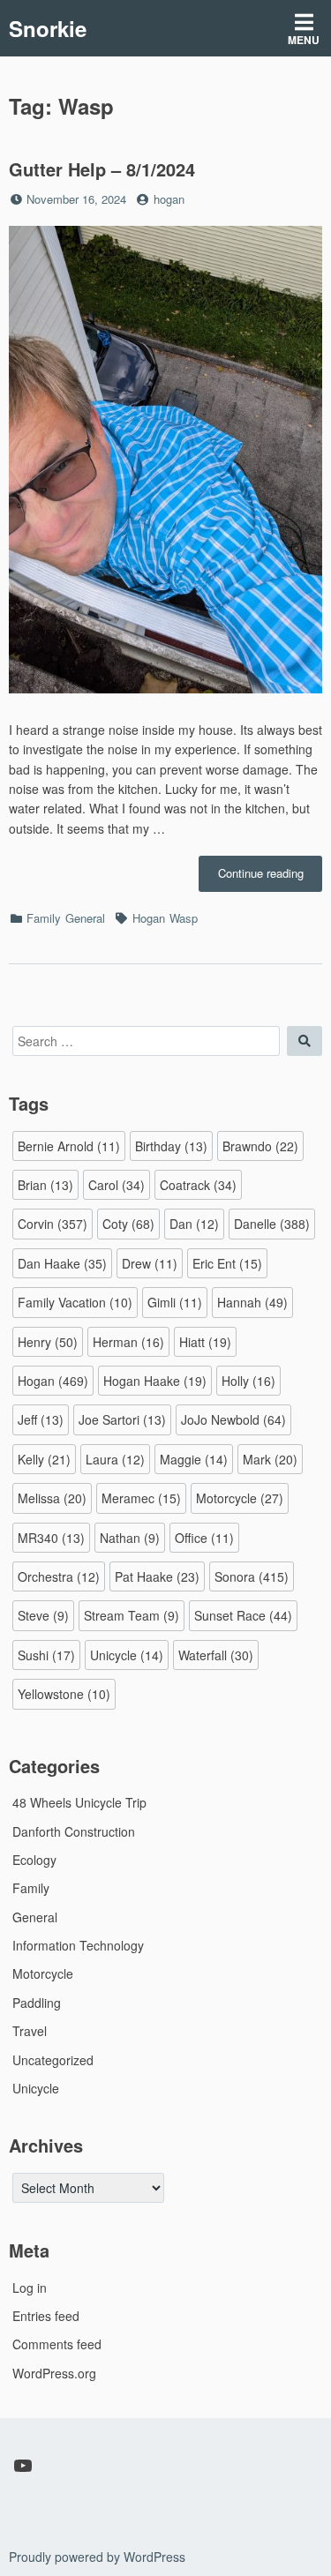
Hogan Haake (155, 1381)
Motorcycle (240, 1498)
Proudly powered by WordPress (97, 2557)
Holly (248, 1381)
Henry (48, 1342)
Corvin (53, 1224)
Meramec (141, 1498)
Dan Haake (62, 1263)
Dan (194, 1224)
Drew (150, 1263)
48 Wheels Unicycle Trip (79, 1802)
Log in (30, 2288)
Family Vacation (75, 1302)
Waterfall (216, 1655)
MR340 (51, 1538)
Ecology (34, 1860)
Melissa (52, 1498)
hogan (169, 199)
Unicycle (127, 1655)
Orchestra (59, 1576)
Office (204, 1538)
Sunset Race (243, 1615)
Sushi (46, 1655)
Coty (128, 1224)
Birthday (171, 1146)
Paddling (37, 2003)
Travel (30, 2031)
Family (44, 918)
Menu (304, 40)
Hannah (252, 1302)
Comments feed (57, 2344)
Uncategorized (53, 2060)
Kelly (44, 1459)
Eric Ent (227, 1263)
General (85, 918)
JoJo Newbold (233, 1419)
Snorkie (48, 28)
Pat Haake (157, 1576)
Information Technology (78, 1945)
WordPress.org (54, 2373)
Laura (115, 1459)
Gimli (175, 1302)
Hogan (149, 918)
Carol (117, 1185)
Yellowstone (64, 1694)
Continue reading (270, 878)
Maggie (194, 1459)
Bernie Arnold (69, 1146)
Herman (128, 1342)
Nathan (130, 1538)
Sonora (252, 1576)
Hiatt (205, 1342)
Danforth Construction (74, 1831)
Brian (45, 1185)
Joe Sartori (122, 1419)
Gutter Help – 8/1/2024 (102, 169)
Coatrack (198, 1185)
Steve (43, 1615)
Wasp (184, 918)
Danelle (272, 1224)
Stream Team (132, 1615)
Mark (270, 1459)
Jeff (41, 1419)
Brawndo (260, 1146)
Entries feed (46, 2316)
